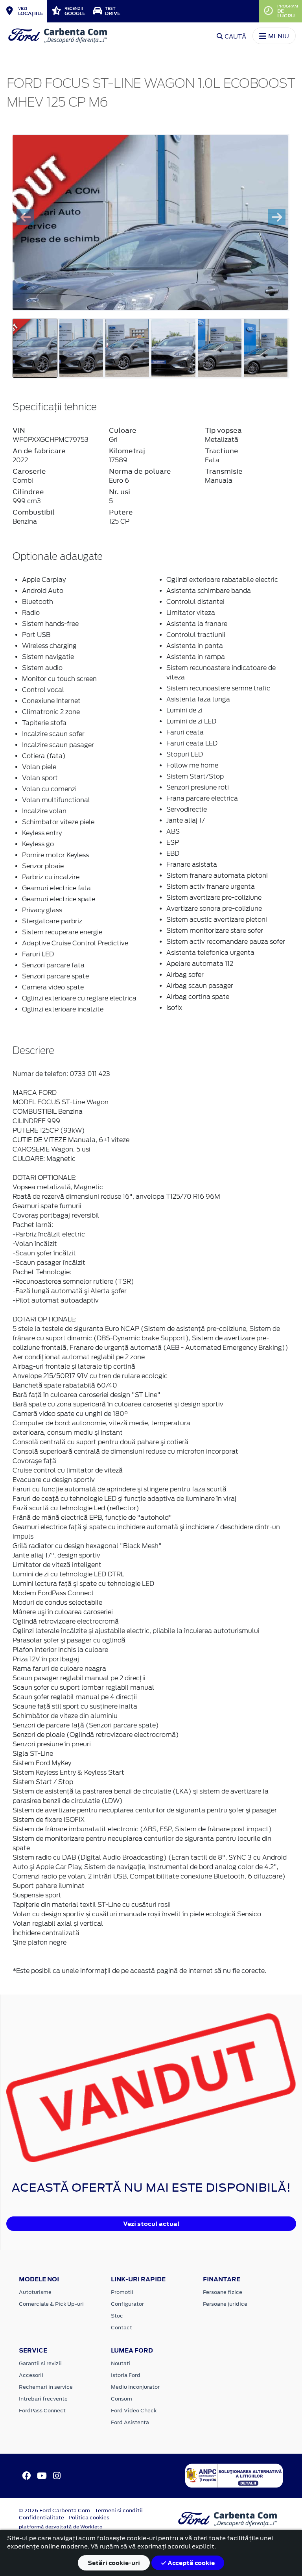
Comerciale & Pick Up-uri (51, 2304)
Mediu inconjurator (135, 2387)
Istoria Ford (126, 2375)
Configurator (127, 2304)
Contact (122, 2328)
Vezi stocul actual (151, 2224)
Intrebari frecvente (43, 2399)
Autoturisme (35, 2292)
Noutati (121, 2363)
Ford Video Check (134, 2411)
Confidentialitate (41, 2518)
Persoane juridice (225, 2304)
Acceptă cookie (191, 2563)
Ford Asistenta (130, 2422)
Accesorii (31, 2375)
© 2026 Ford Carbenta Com (54, 2510)
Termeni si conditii (119, 2510)
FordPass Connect (42, 2411)
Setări (114, 2563)
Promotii (122, 2292)
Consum (122, 2399)
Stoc (117, 2316)
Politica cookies (89, 2518)
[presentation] (25, 217)
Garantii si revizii (40, 2363)
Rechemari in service (46, 2387)
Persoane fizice (223, 2292)
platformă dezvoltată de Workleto (61, 2527)
